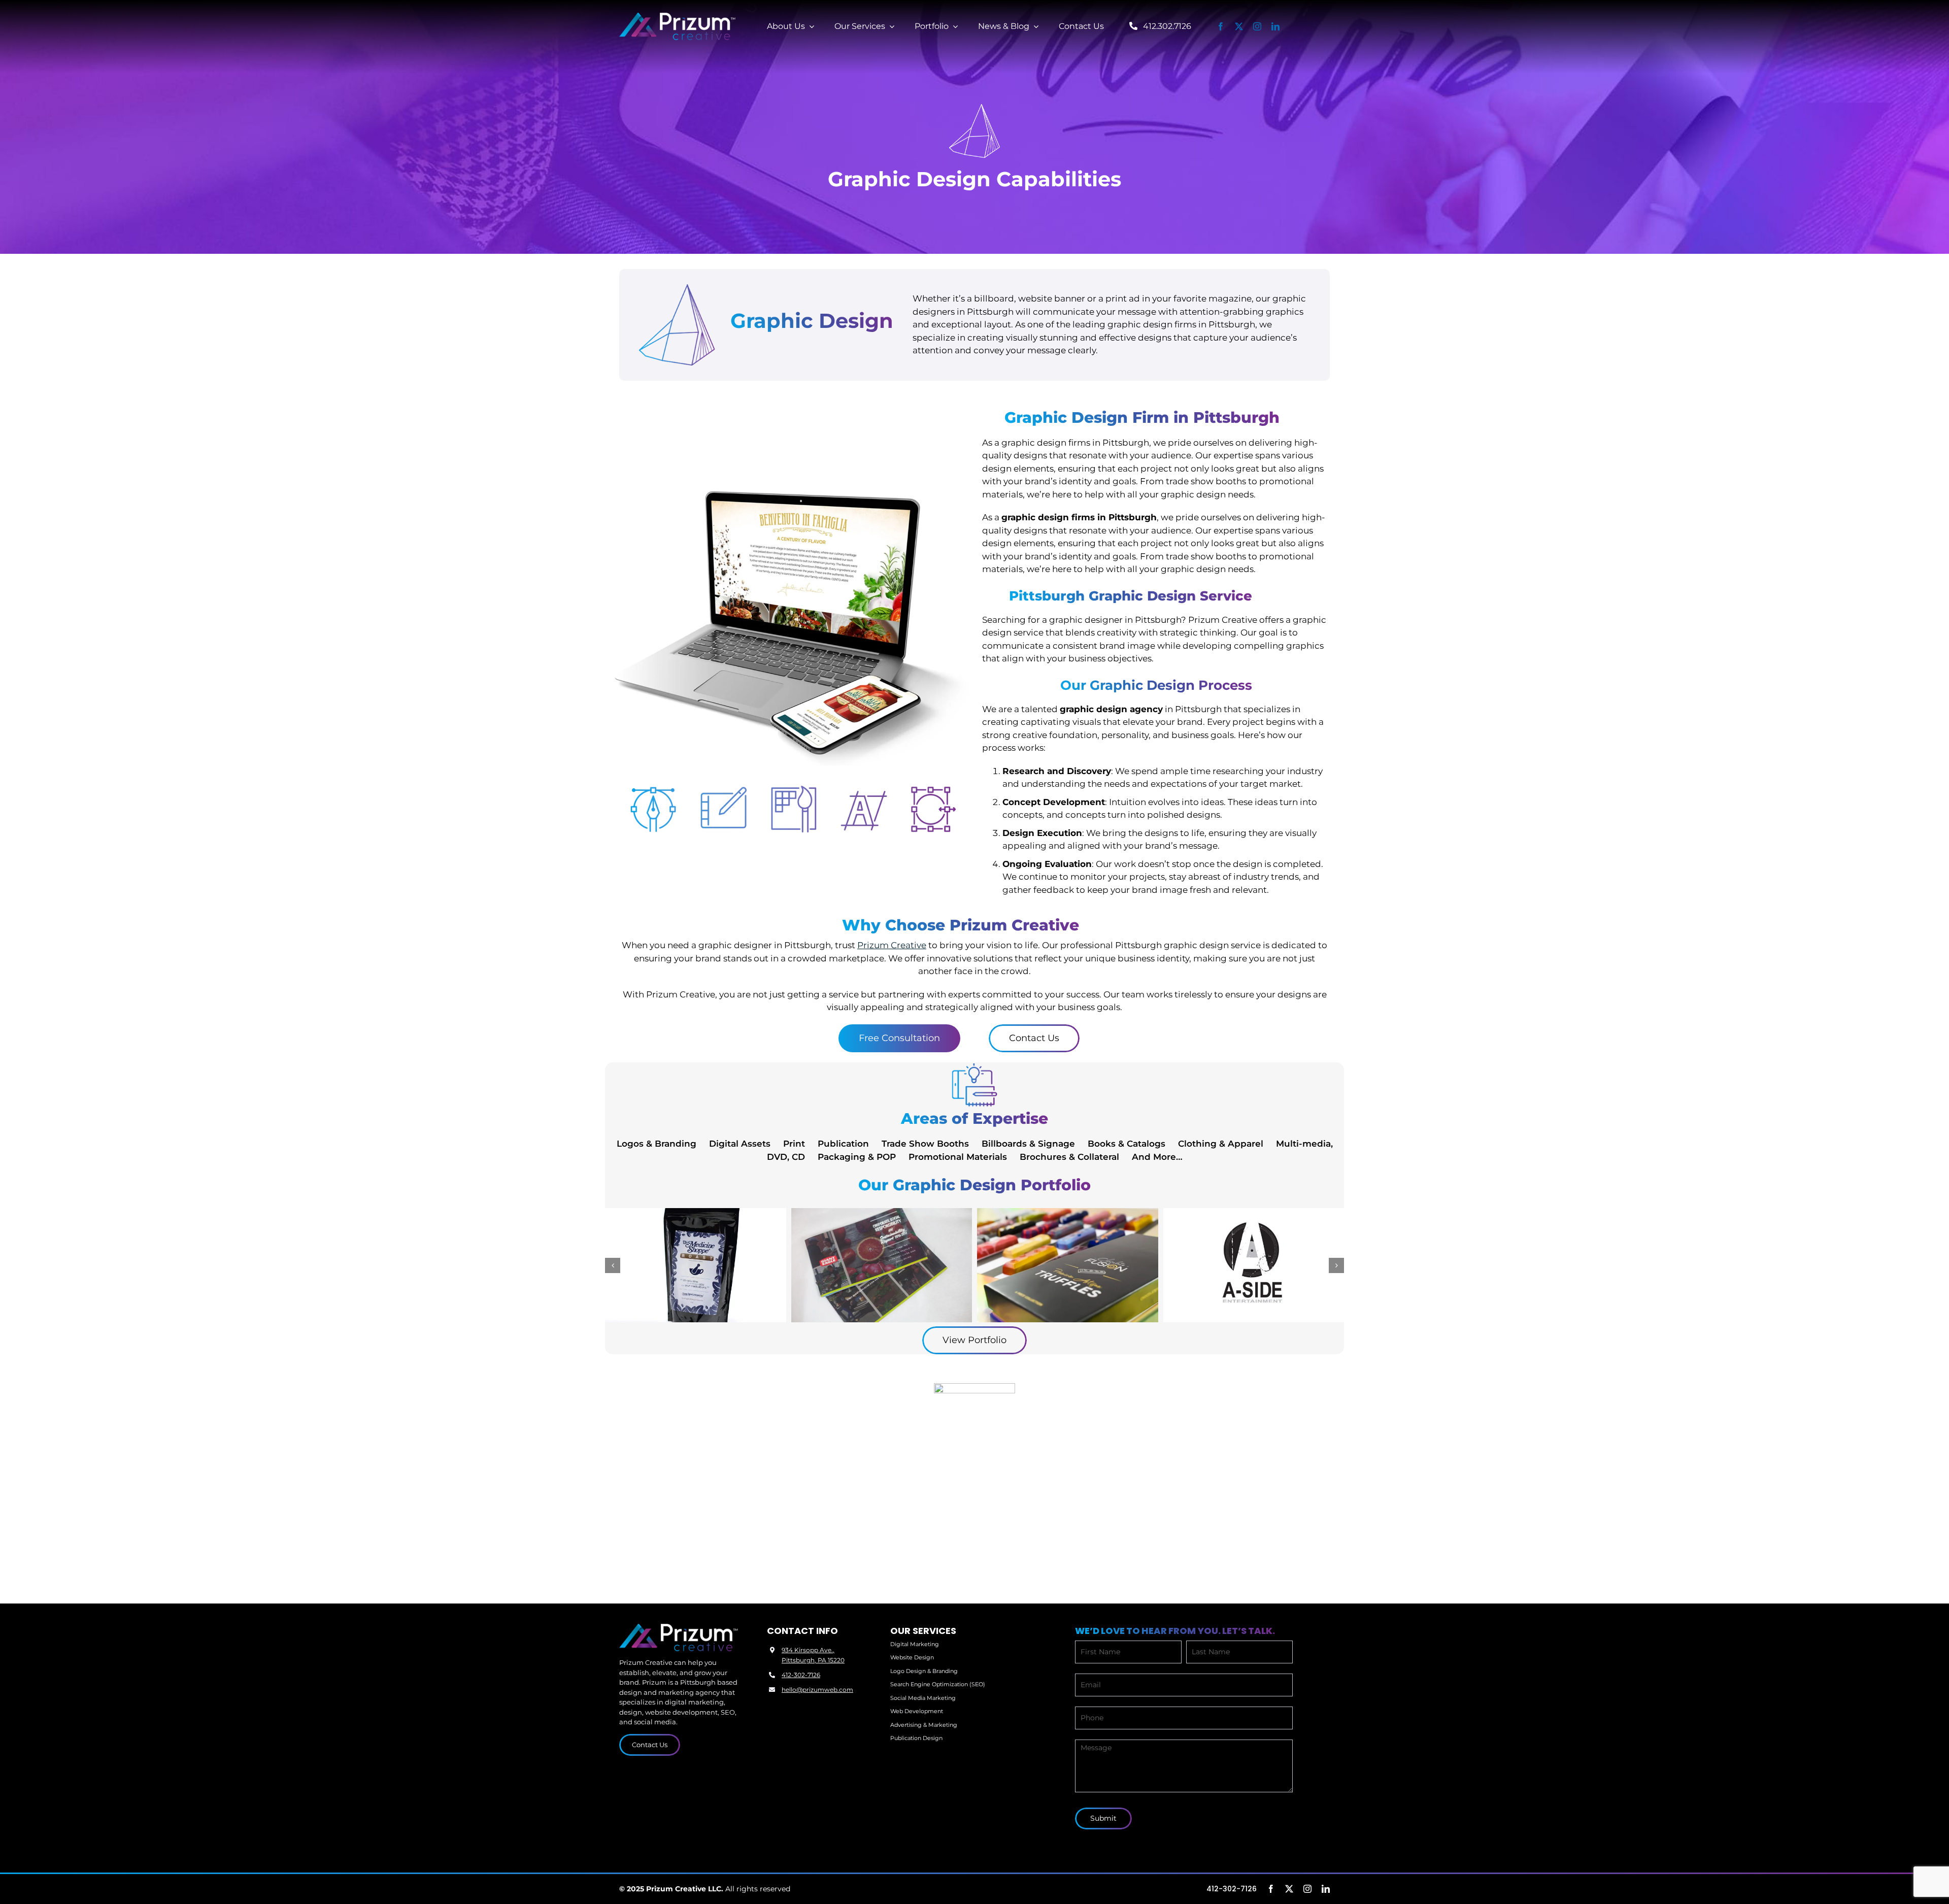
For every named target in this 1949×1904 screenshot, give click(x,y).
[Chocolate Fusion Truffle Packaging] (1068, 1265)
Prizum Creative (892, 945)
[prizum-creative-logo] (678, 17)
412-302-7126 (801, 1675)
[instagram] (1257, 26)
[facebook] (1221, 26)
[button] (613, 1265)
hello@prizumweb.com (817, 1690)
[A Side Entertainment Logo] (1254, 1265)
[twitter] (1239, 26)
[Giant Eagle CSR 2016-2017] (882, 1265)
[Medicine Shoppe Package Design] (696, 1265)
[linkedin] (1275, 26)
